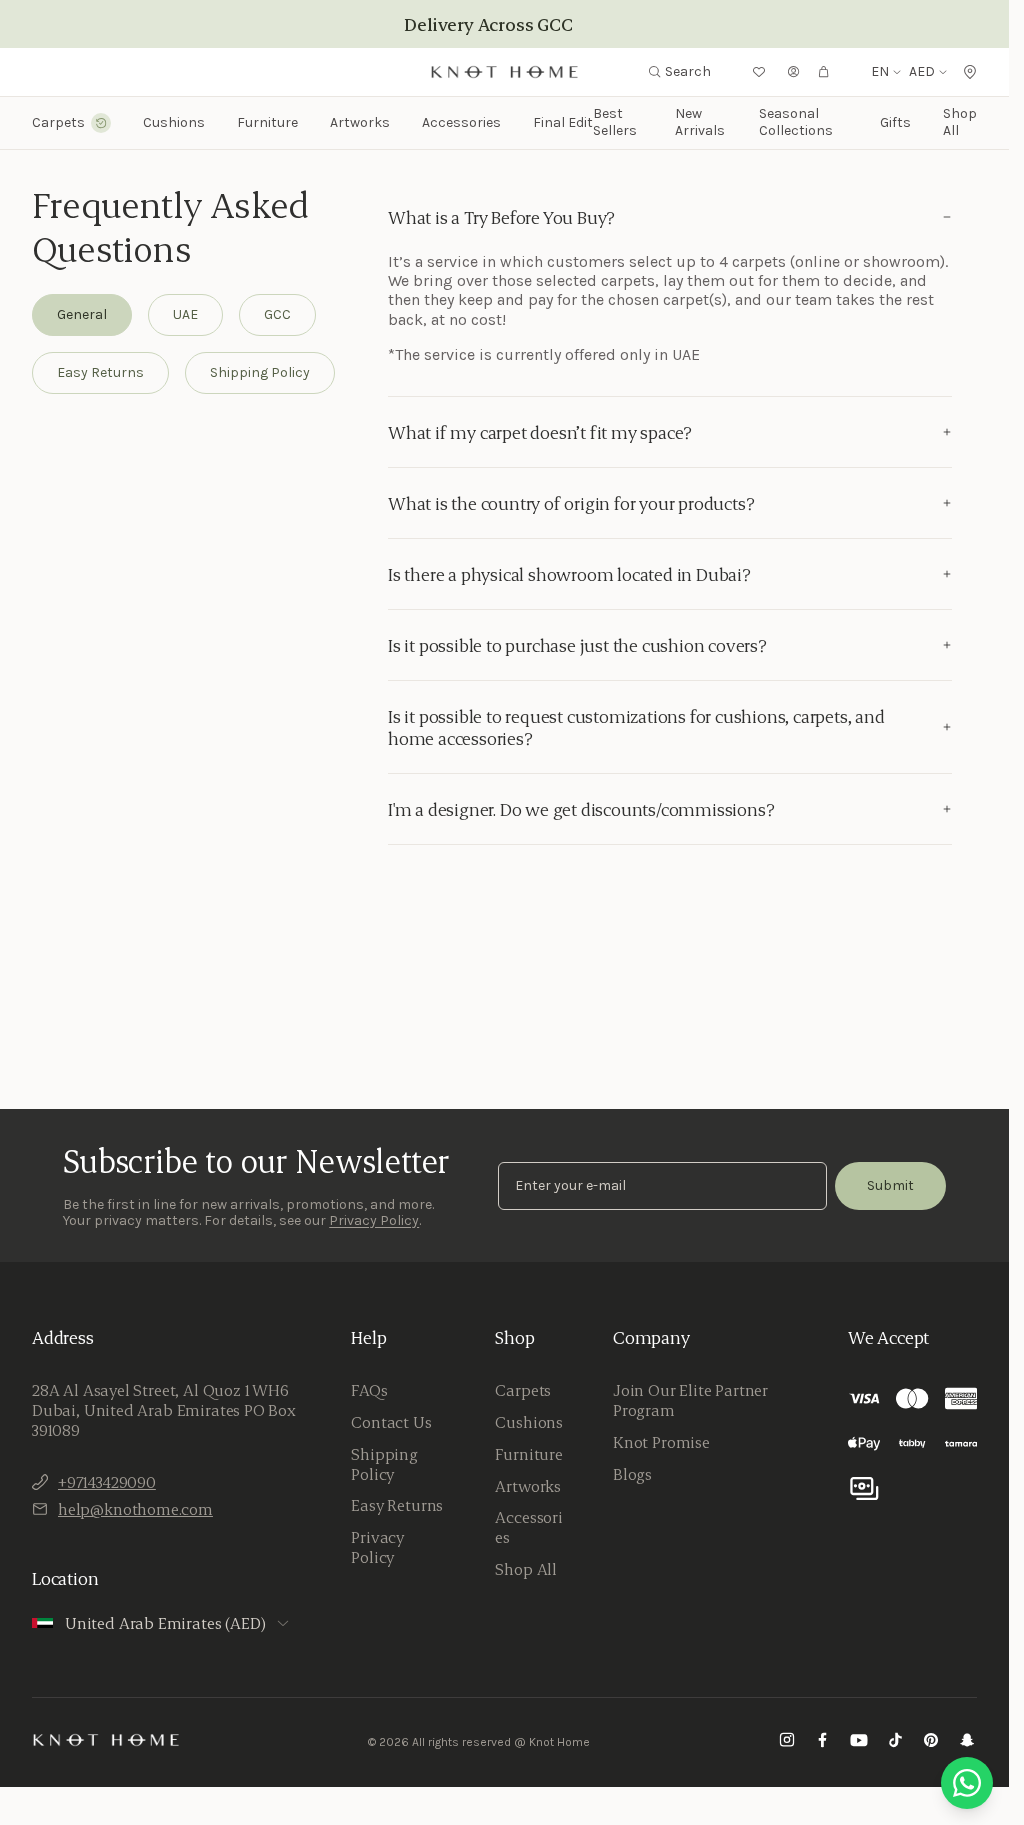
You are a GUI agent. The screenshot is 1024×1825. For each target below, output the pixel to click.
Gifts (895, 122)
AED (922, 72)
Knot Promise (661, 1442)
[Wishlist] (759, 72)
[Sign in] (794, 72)
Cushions (529, 1422)
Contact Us (391, 1422)
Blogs (632, 1474)
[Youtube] (859, 1742)
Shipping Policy (260, 372)
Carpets (523, 1390)
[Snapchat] (967, 1742)
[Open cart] (824, 72)
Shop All (960, 122)
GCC (277, 314)
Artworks (360, 123)
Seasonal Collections (796, 122)
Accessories (528, 1527)
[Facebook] (823, 1742)
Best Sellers (615, 122)
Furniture (528, 1454)
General (82, 314)
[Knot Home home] (106, 1740)
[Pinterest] (931, 1742)
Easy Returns (100, 372)
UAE (185, 314)
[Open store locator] (970, 72)
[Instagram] (787, 1742)
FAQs (369, 1390)
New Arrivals (700, 122)
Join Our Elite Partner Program (690, 1400)
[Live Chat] (967, 1783)
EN (880, 72)
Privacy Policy (374, 1220)
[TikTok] (895, 1742)
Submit (890, 1185)
